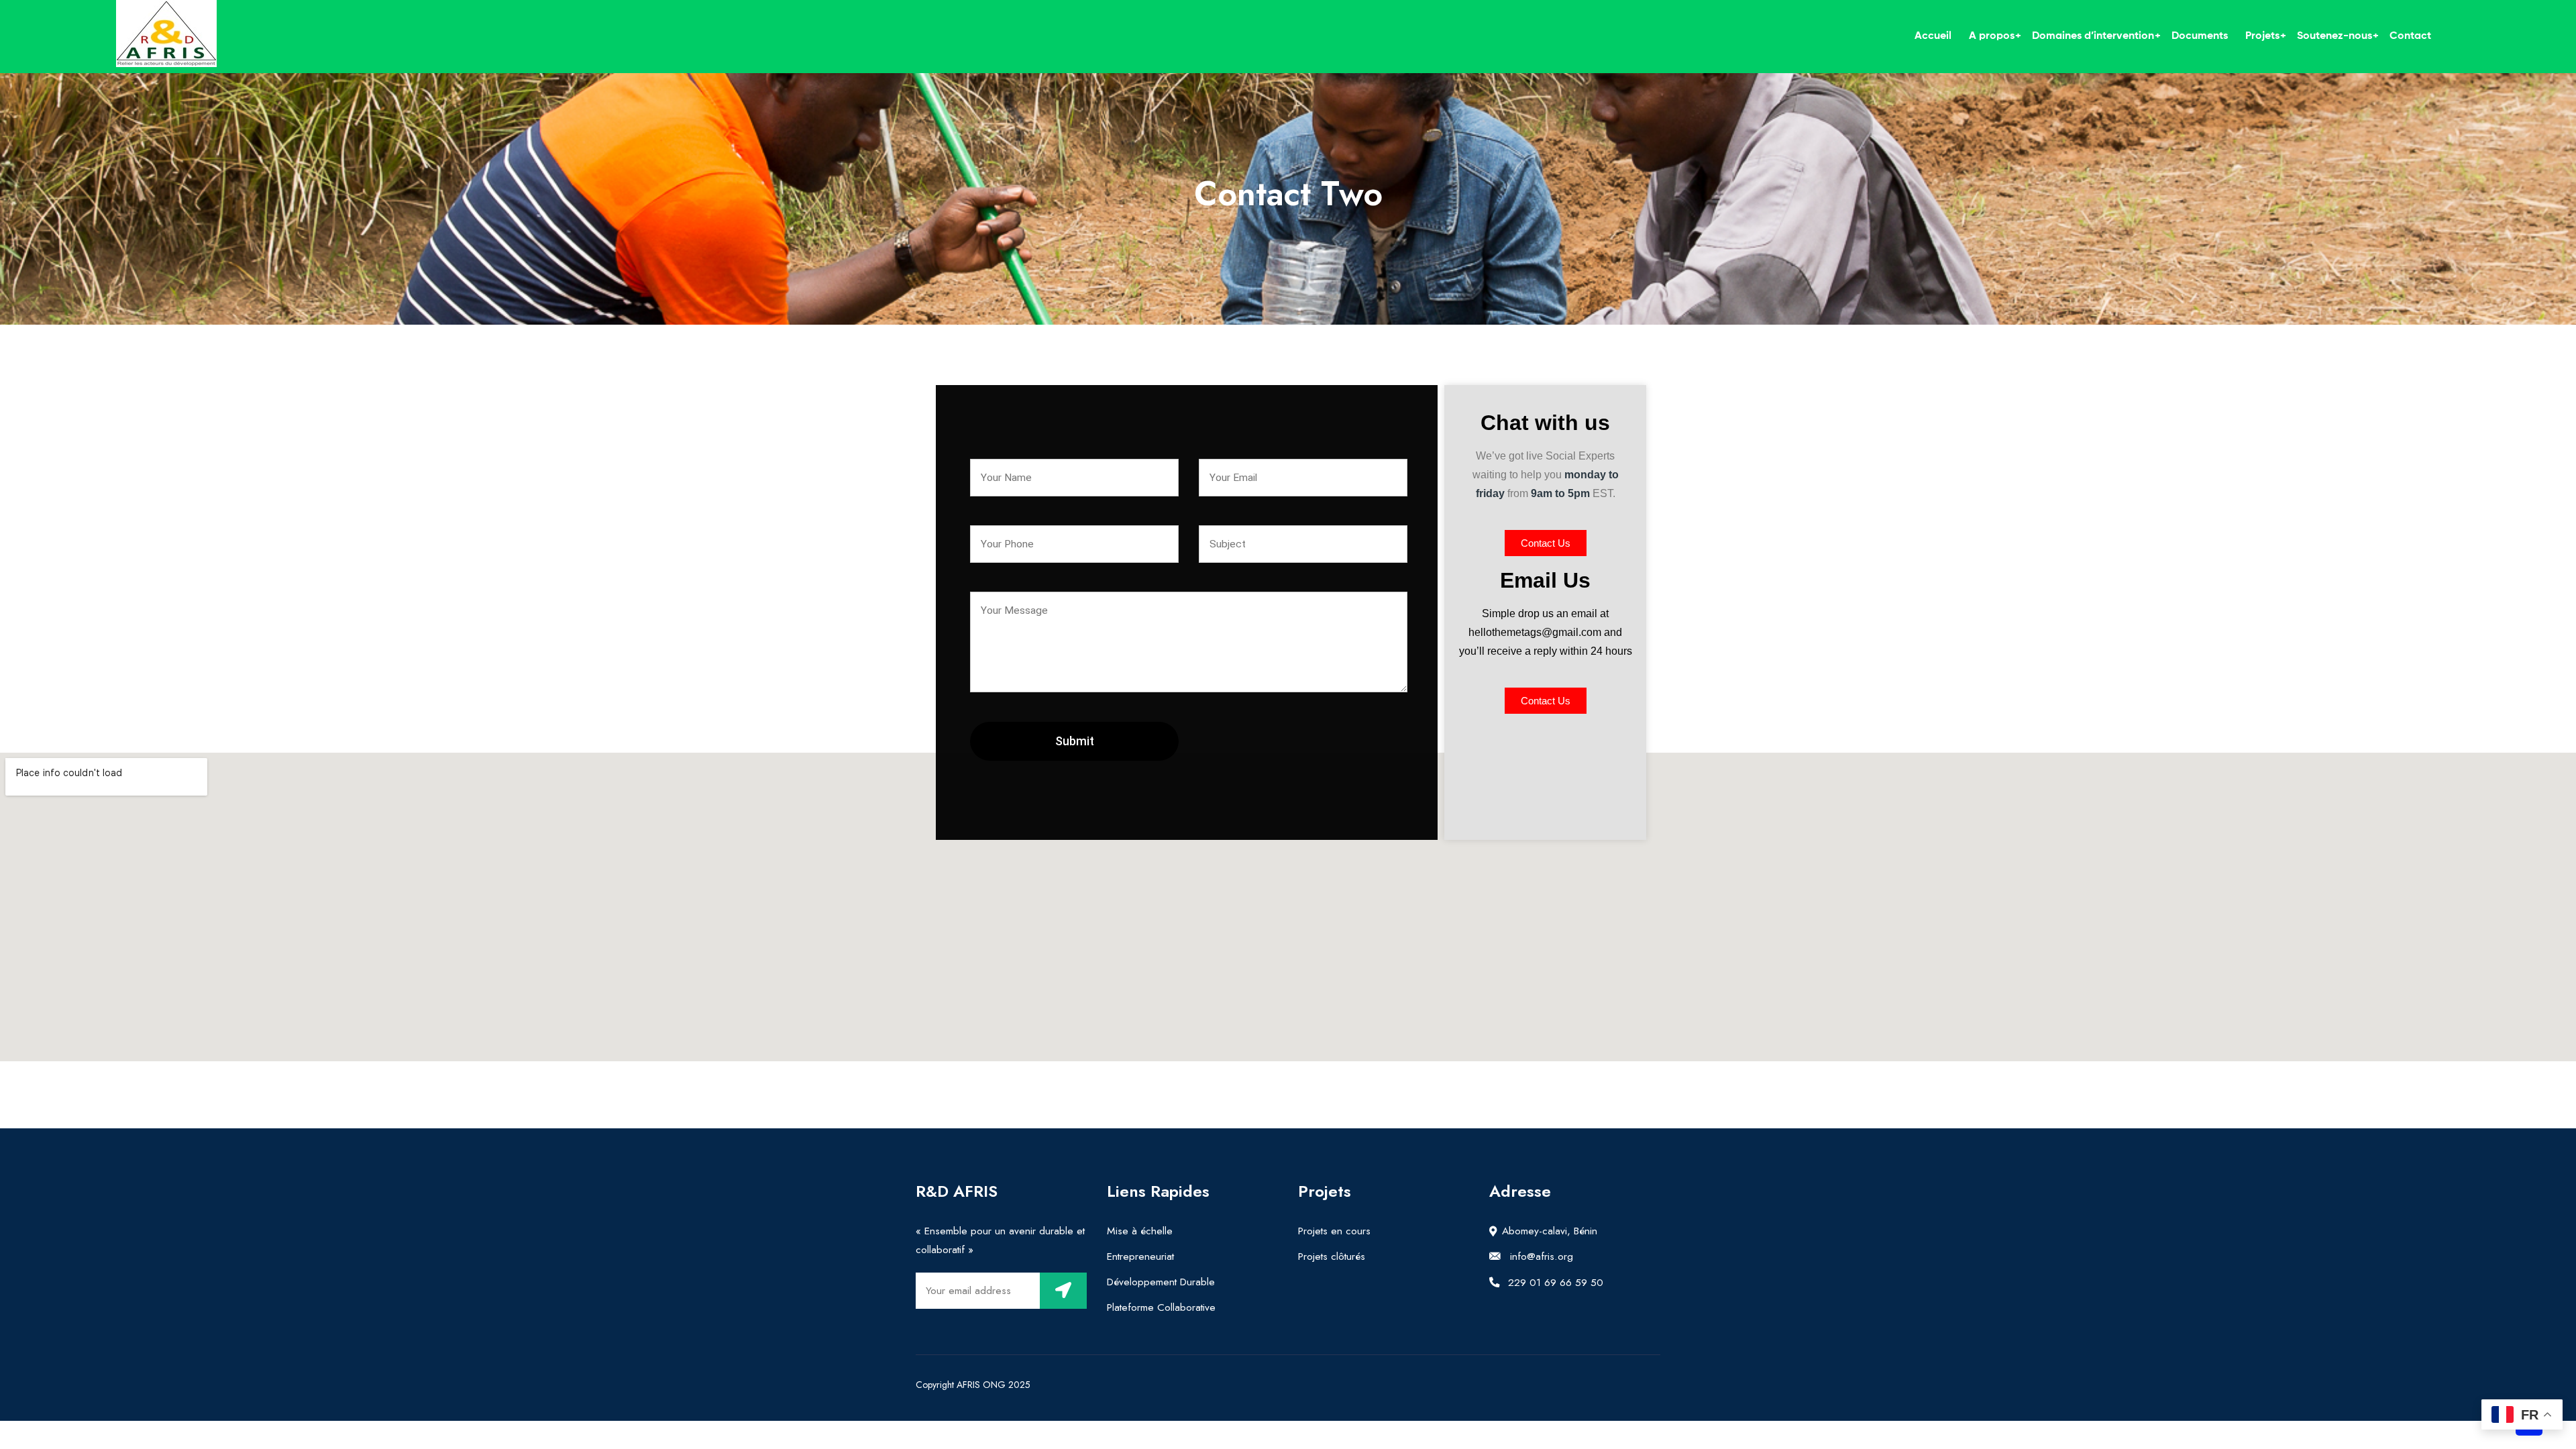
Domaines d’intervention (2093, 36)
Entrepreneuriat (1140, 1256)
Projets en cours (1334, 1231)
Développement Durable (1161, 1282)
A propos (1992, 36)
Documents (2200, 36)
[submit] (1063, 1291)
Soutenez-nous (2334, 36)
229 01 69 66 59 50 (1554, 1282)
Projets (2262, 36)
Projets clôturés (1332, 1256)
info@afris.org (1540, 1256)
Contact (2410, 36)
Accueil (1933, 36)
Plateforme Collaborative (1161, 1307)
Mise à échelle (1140, 1231)
